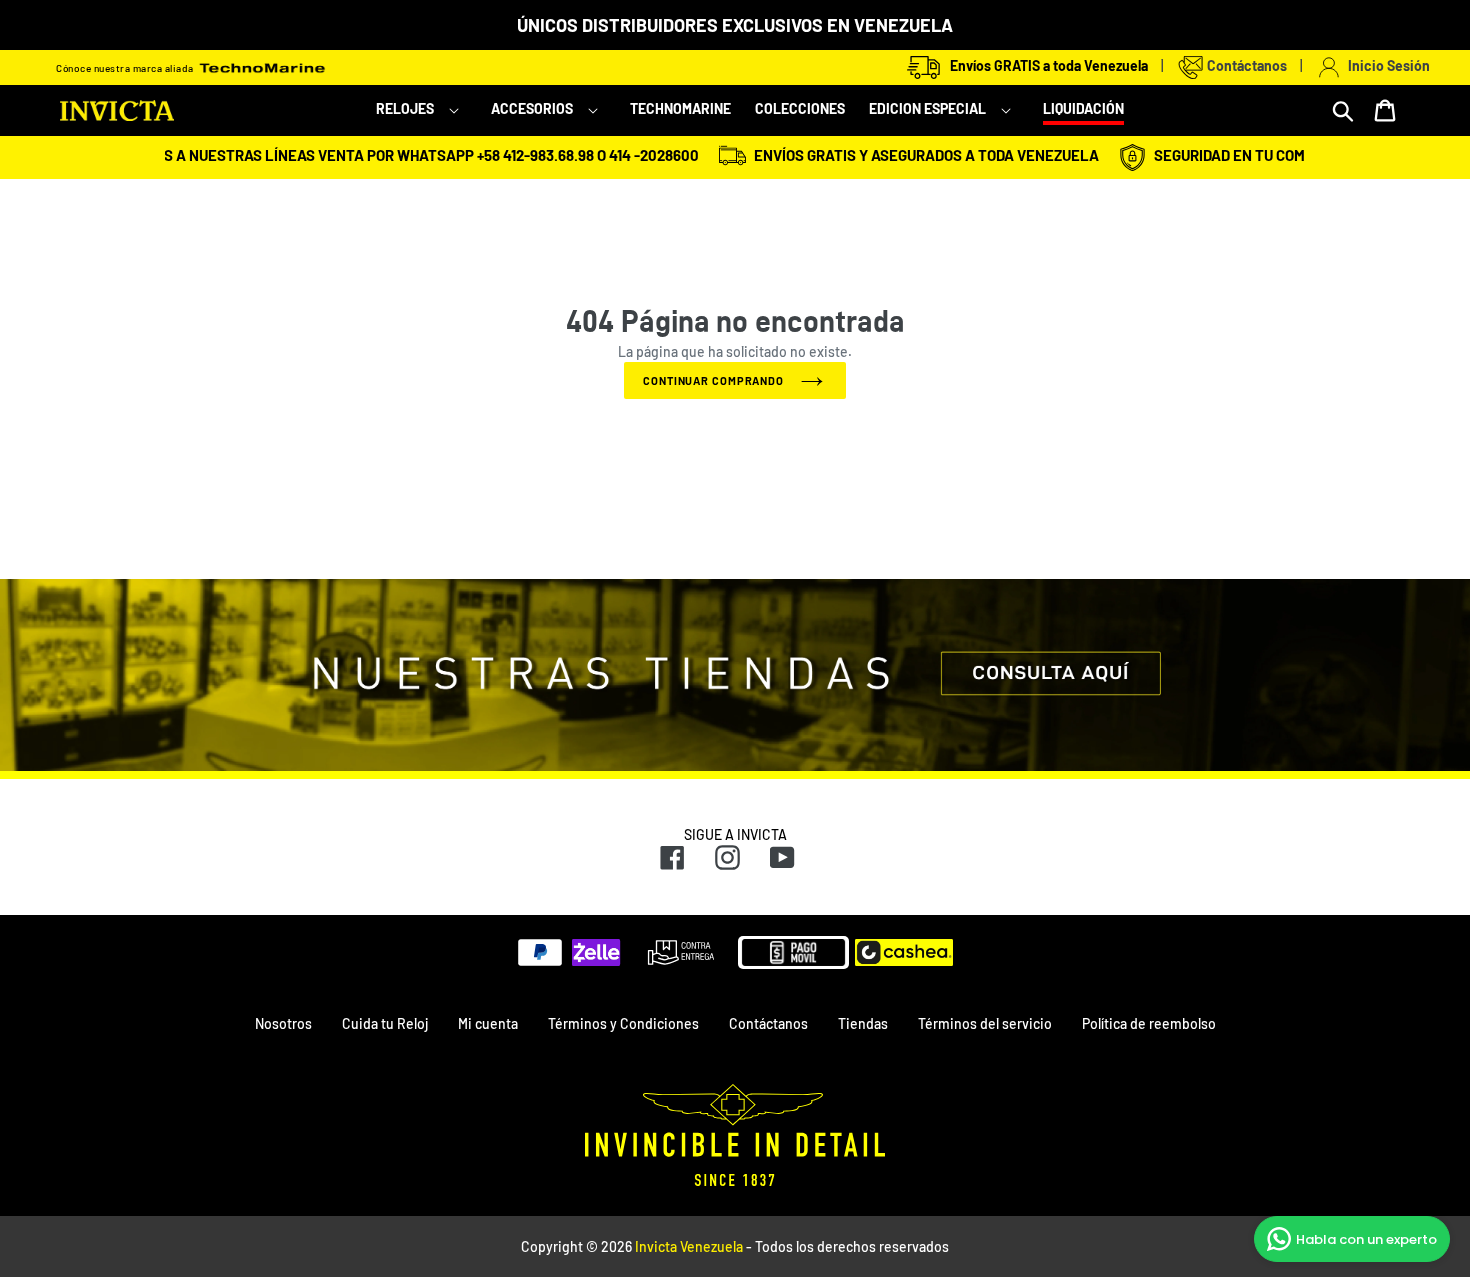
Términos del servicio (985, 1023)
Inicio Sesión (1386, 65)
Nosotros (283, 1023)
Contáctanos (1245, 65)
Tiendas (863, 1023)
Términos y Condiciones (623, 1023)
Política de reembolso (1149, 1023)
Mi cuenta (488, 1023)
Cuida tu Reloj (385, 1023)
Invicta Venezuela (689, 1246)
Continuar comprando (713, 380)
